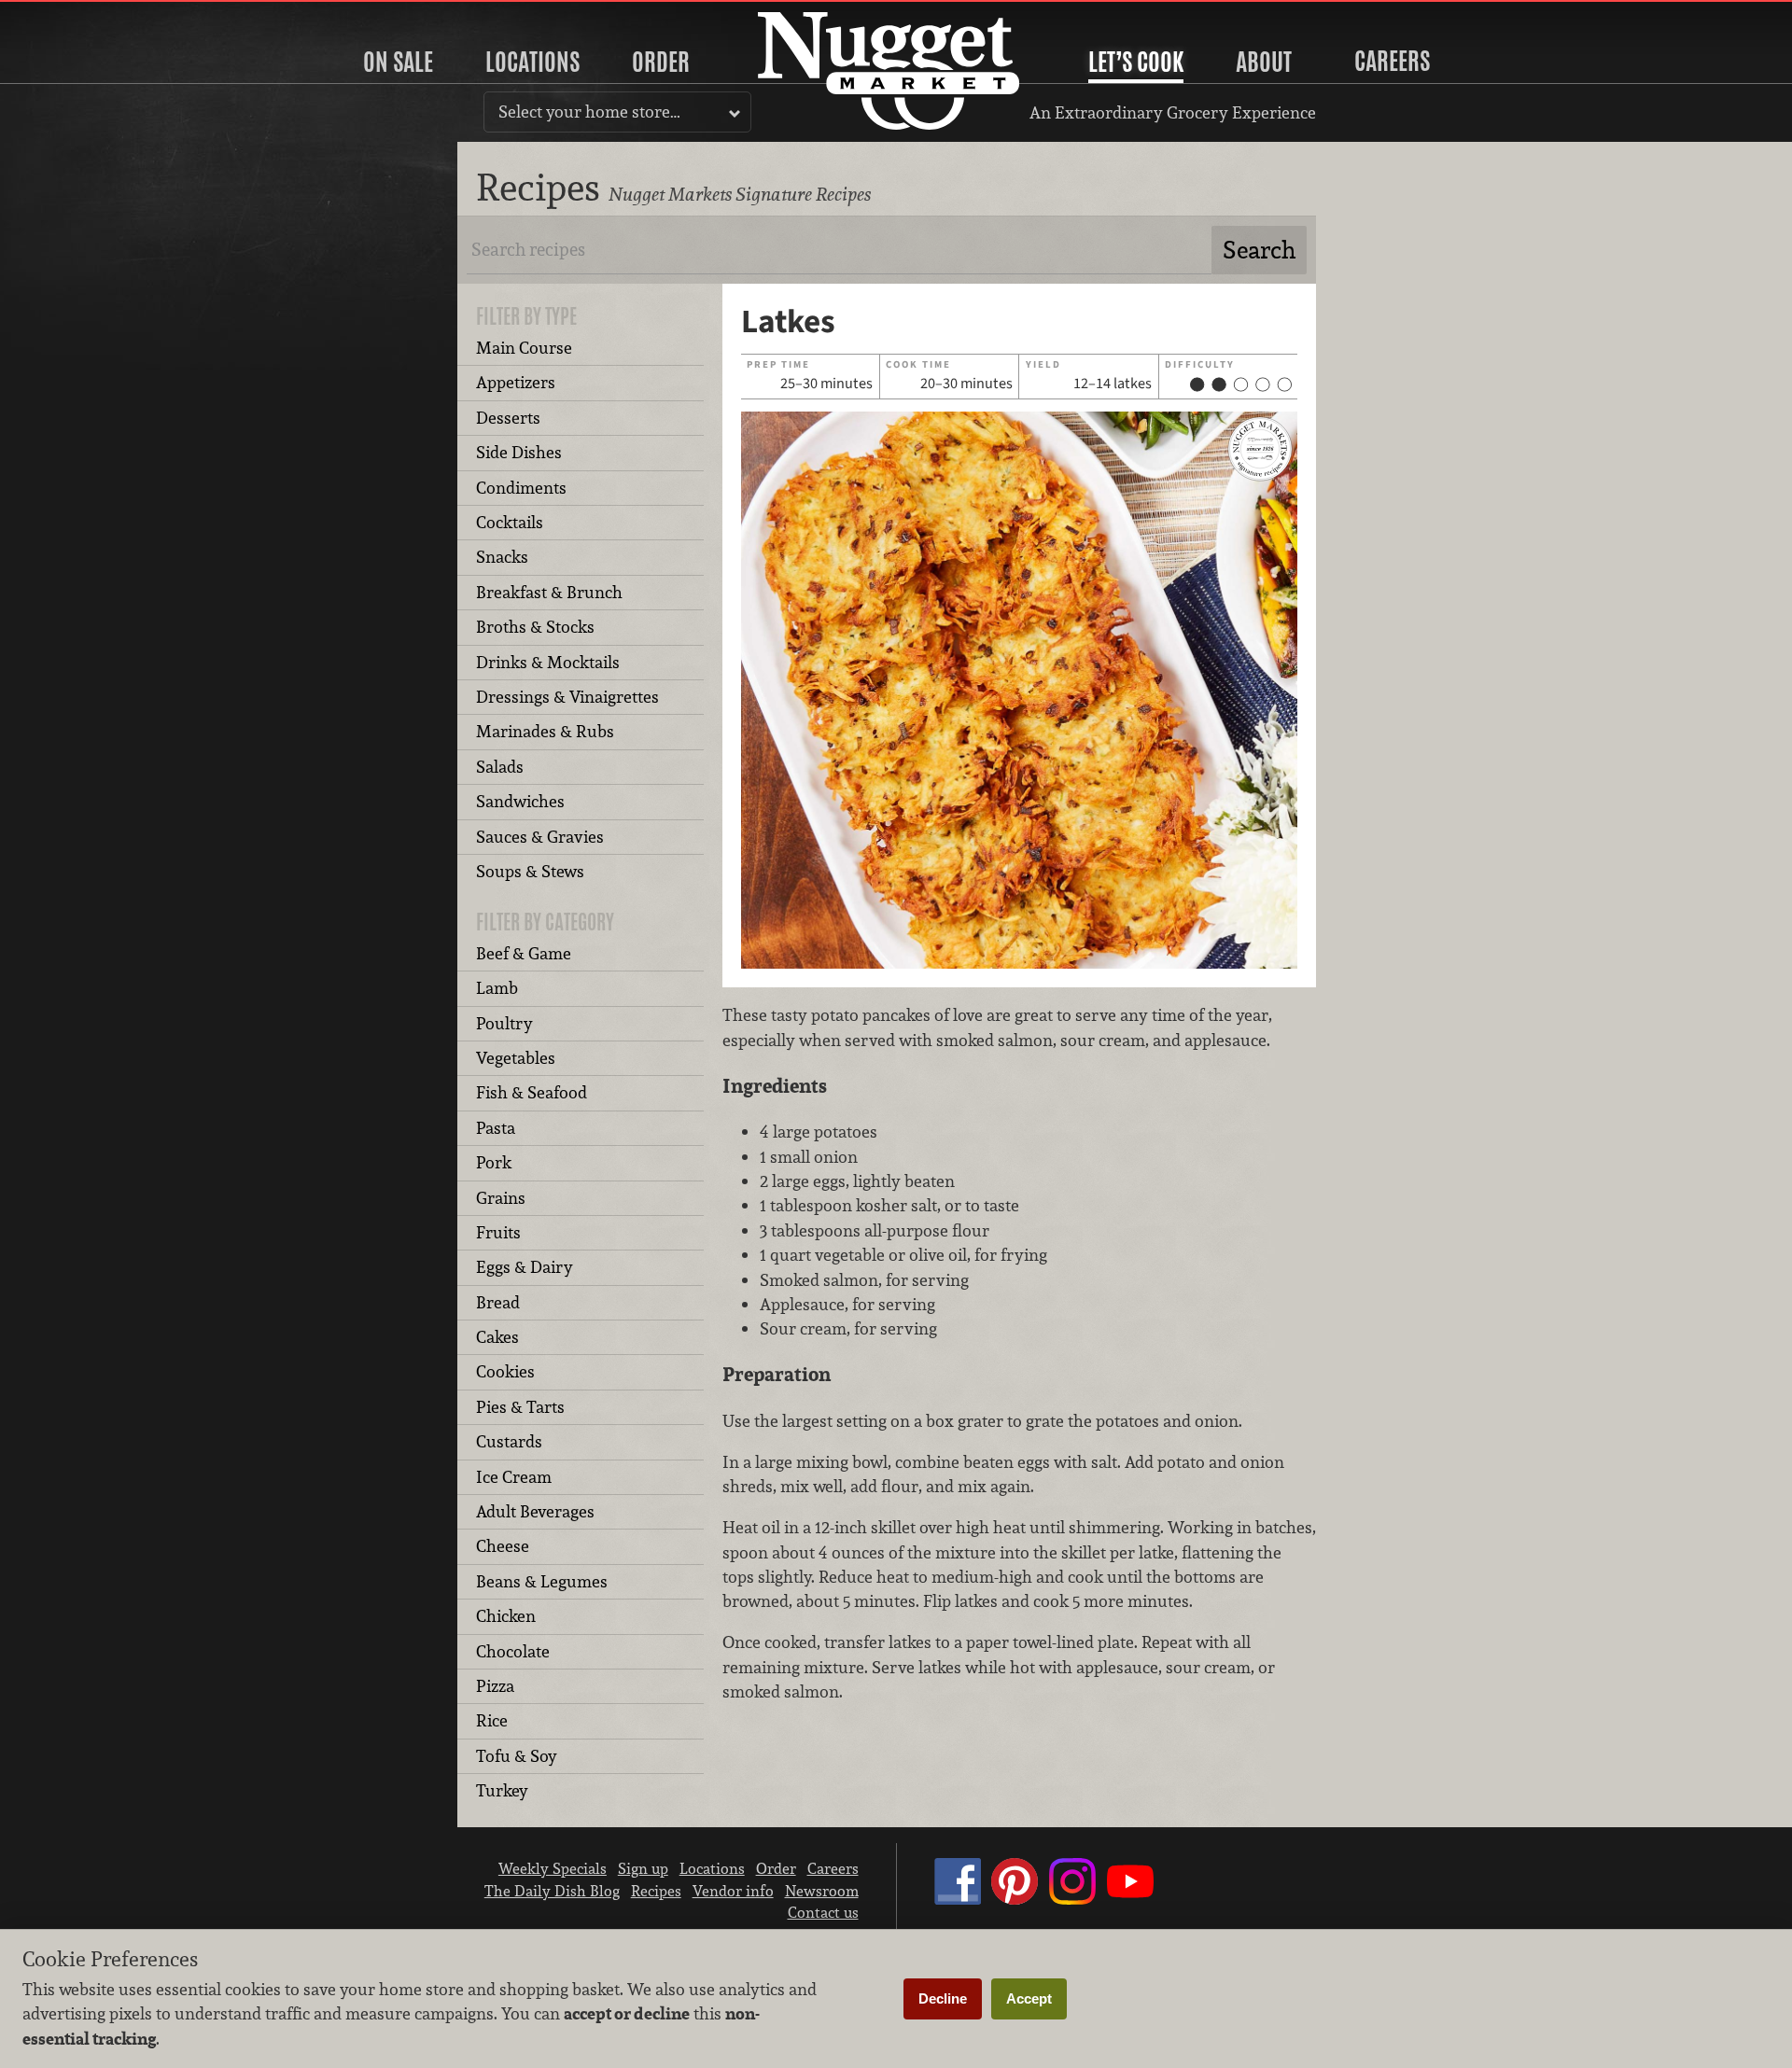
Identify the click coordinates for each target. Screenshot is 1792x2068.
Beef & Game (524, 953)
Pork (494, 1162)
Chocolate (513, 1651)
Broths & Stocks (535, 627)
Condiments (521, 488)
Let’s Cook (1136, 62)
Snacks (502, 557)
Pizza (495, 1686)
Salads (500, 767)
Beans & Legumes (542, 1581)
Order (661, 62)
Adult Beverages (535, 1511)
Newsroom (822, 1891)
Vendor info (733, 1891)
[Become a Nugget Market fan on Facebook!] (958, 1899)
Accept (1029, 1998)
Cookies (505, 1371)
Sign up (643, 1868)
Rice (492, 1720)
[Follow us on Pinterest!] (1015, 1899)
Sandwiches (520, 801)
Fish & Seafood (532, 1092)
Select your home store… (589, 112)
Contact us (823, 1912)
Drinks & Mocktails (548, 662)
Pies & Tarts (520, 1407)
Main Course (524, 348)
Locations (532, 62)
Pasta (496, 1128)
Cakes (497, 1337)
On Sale (398, 62)
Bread (498, 1302)
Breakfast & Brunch (549, 592)
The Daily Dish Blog (552, 1891)
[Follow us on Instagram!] (1072, 1899)
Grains (501, 1198)
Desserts (508, 418)
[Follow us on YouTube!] (1130, 1899)
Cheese (503, 1546)
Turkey (502, 1790)
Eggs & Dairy (525, 1267)
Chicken (506, 1616)
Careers (1392, 61)
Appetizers (516, 382)
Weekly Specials (553, 1868)
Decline (943, 1998)
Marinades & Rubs (545, 731)
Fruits (498, 1232)
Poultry (504, 1023)
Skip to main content (88, 15)
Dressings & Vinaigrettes (567, 697)
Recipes (656, 1891)
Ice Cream (514, 1477)
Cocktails (510, 522)
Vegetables (516, 1058)
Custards (509, 1441)
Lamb (497, 988)
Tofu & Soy (517, 1756)
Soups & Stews (530, 871)
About (1264, 62)
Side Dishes (519, 452)
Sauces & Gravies (540, 837)
